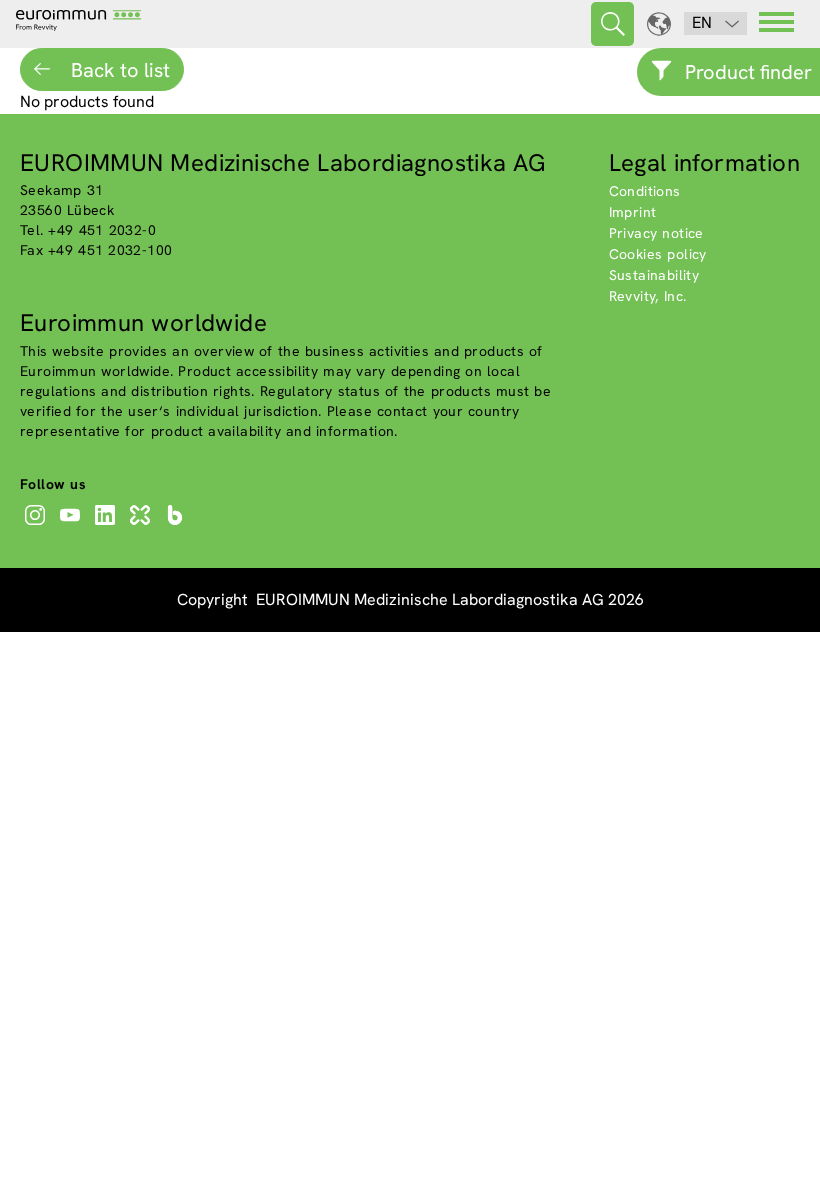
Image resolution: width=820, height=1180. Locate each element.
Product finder (748, 72)
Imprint (633, 212)
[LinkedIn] (107, 525)
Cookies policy (658, 254)
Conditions (645, 191)
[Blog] (177, 525)
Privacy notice (656, 233)
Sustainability (654, 275)
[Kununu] (142, 525)
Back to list (118, 70)
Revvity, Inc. (648, 296)
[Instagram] (37, 525)
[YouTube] (72, 525)
